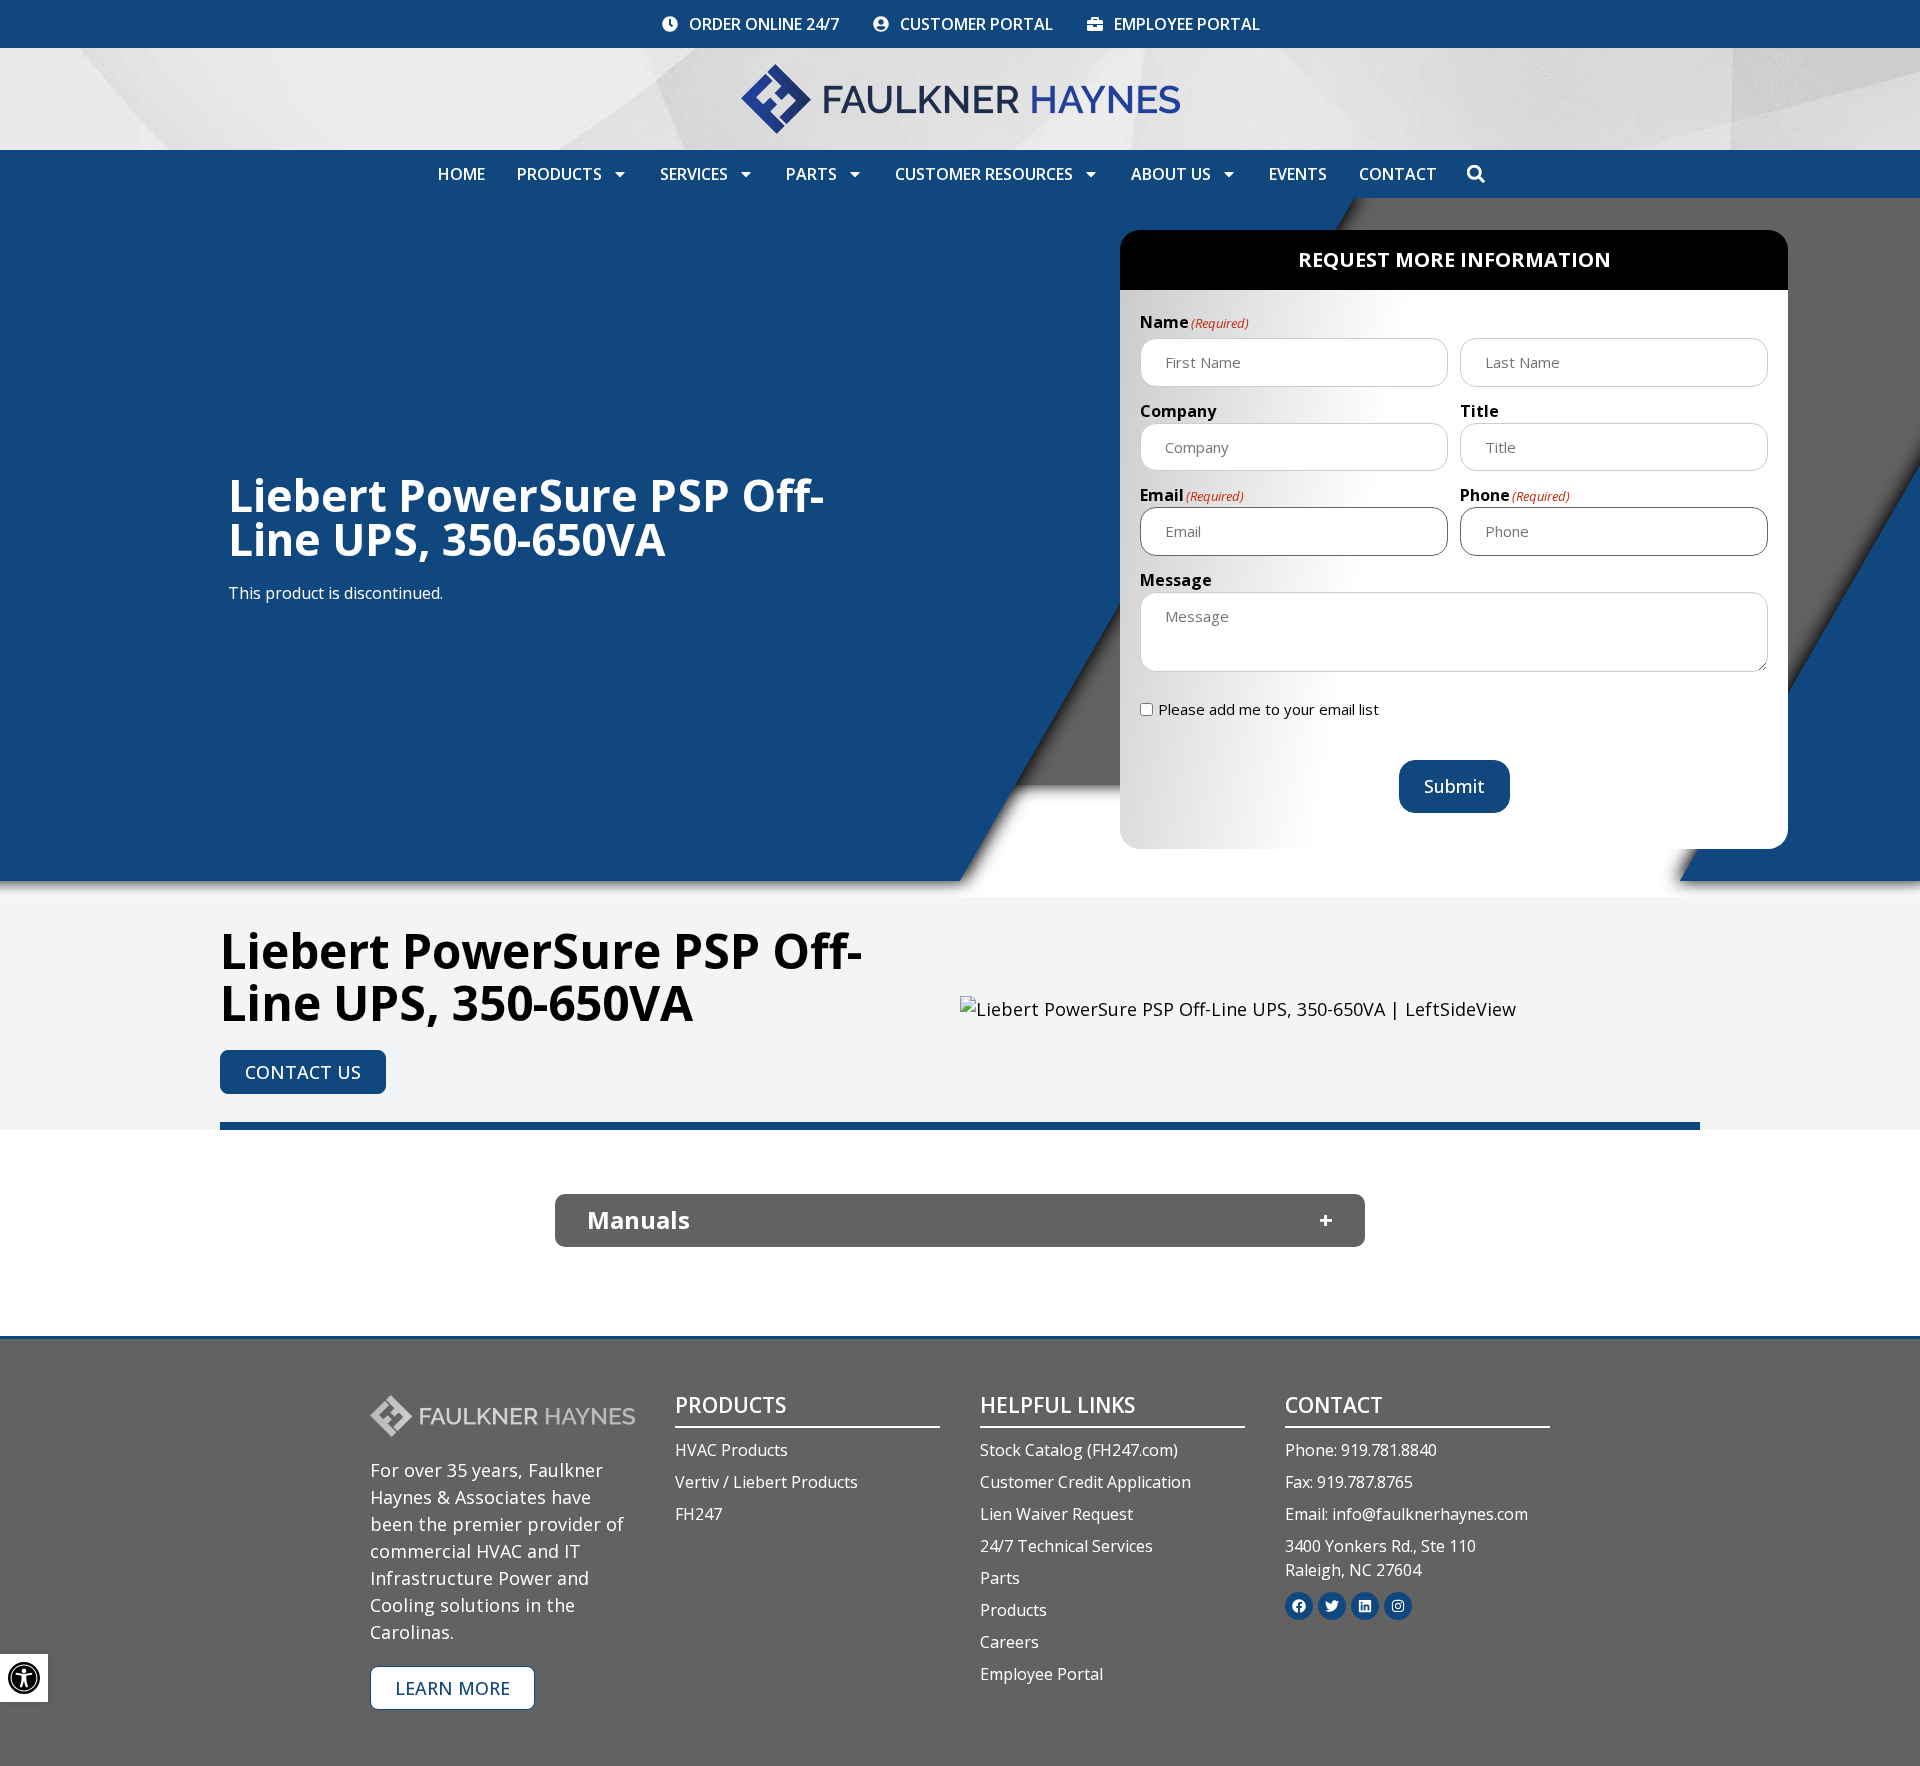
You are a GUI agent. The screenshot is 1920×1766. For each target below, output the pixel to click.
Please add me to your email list (1268, 709)
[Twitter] (1332, 1606)
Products (559, 174)
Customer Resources (984, 174)
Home (461, 174)
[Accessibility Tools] (24, 1678)
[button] (1476, 174)
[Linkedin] (1365, 1606)
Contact (1398, 174)
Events (1298, 174)
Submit (1454, 786)
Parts (811, 174)
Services (694, 174)
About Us (1171, 174)
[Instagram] (1398, 1606)
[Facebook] (1299, 1606)
